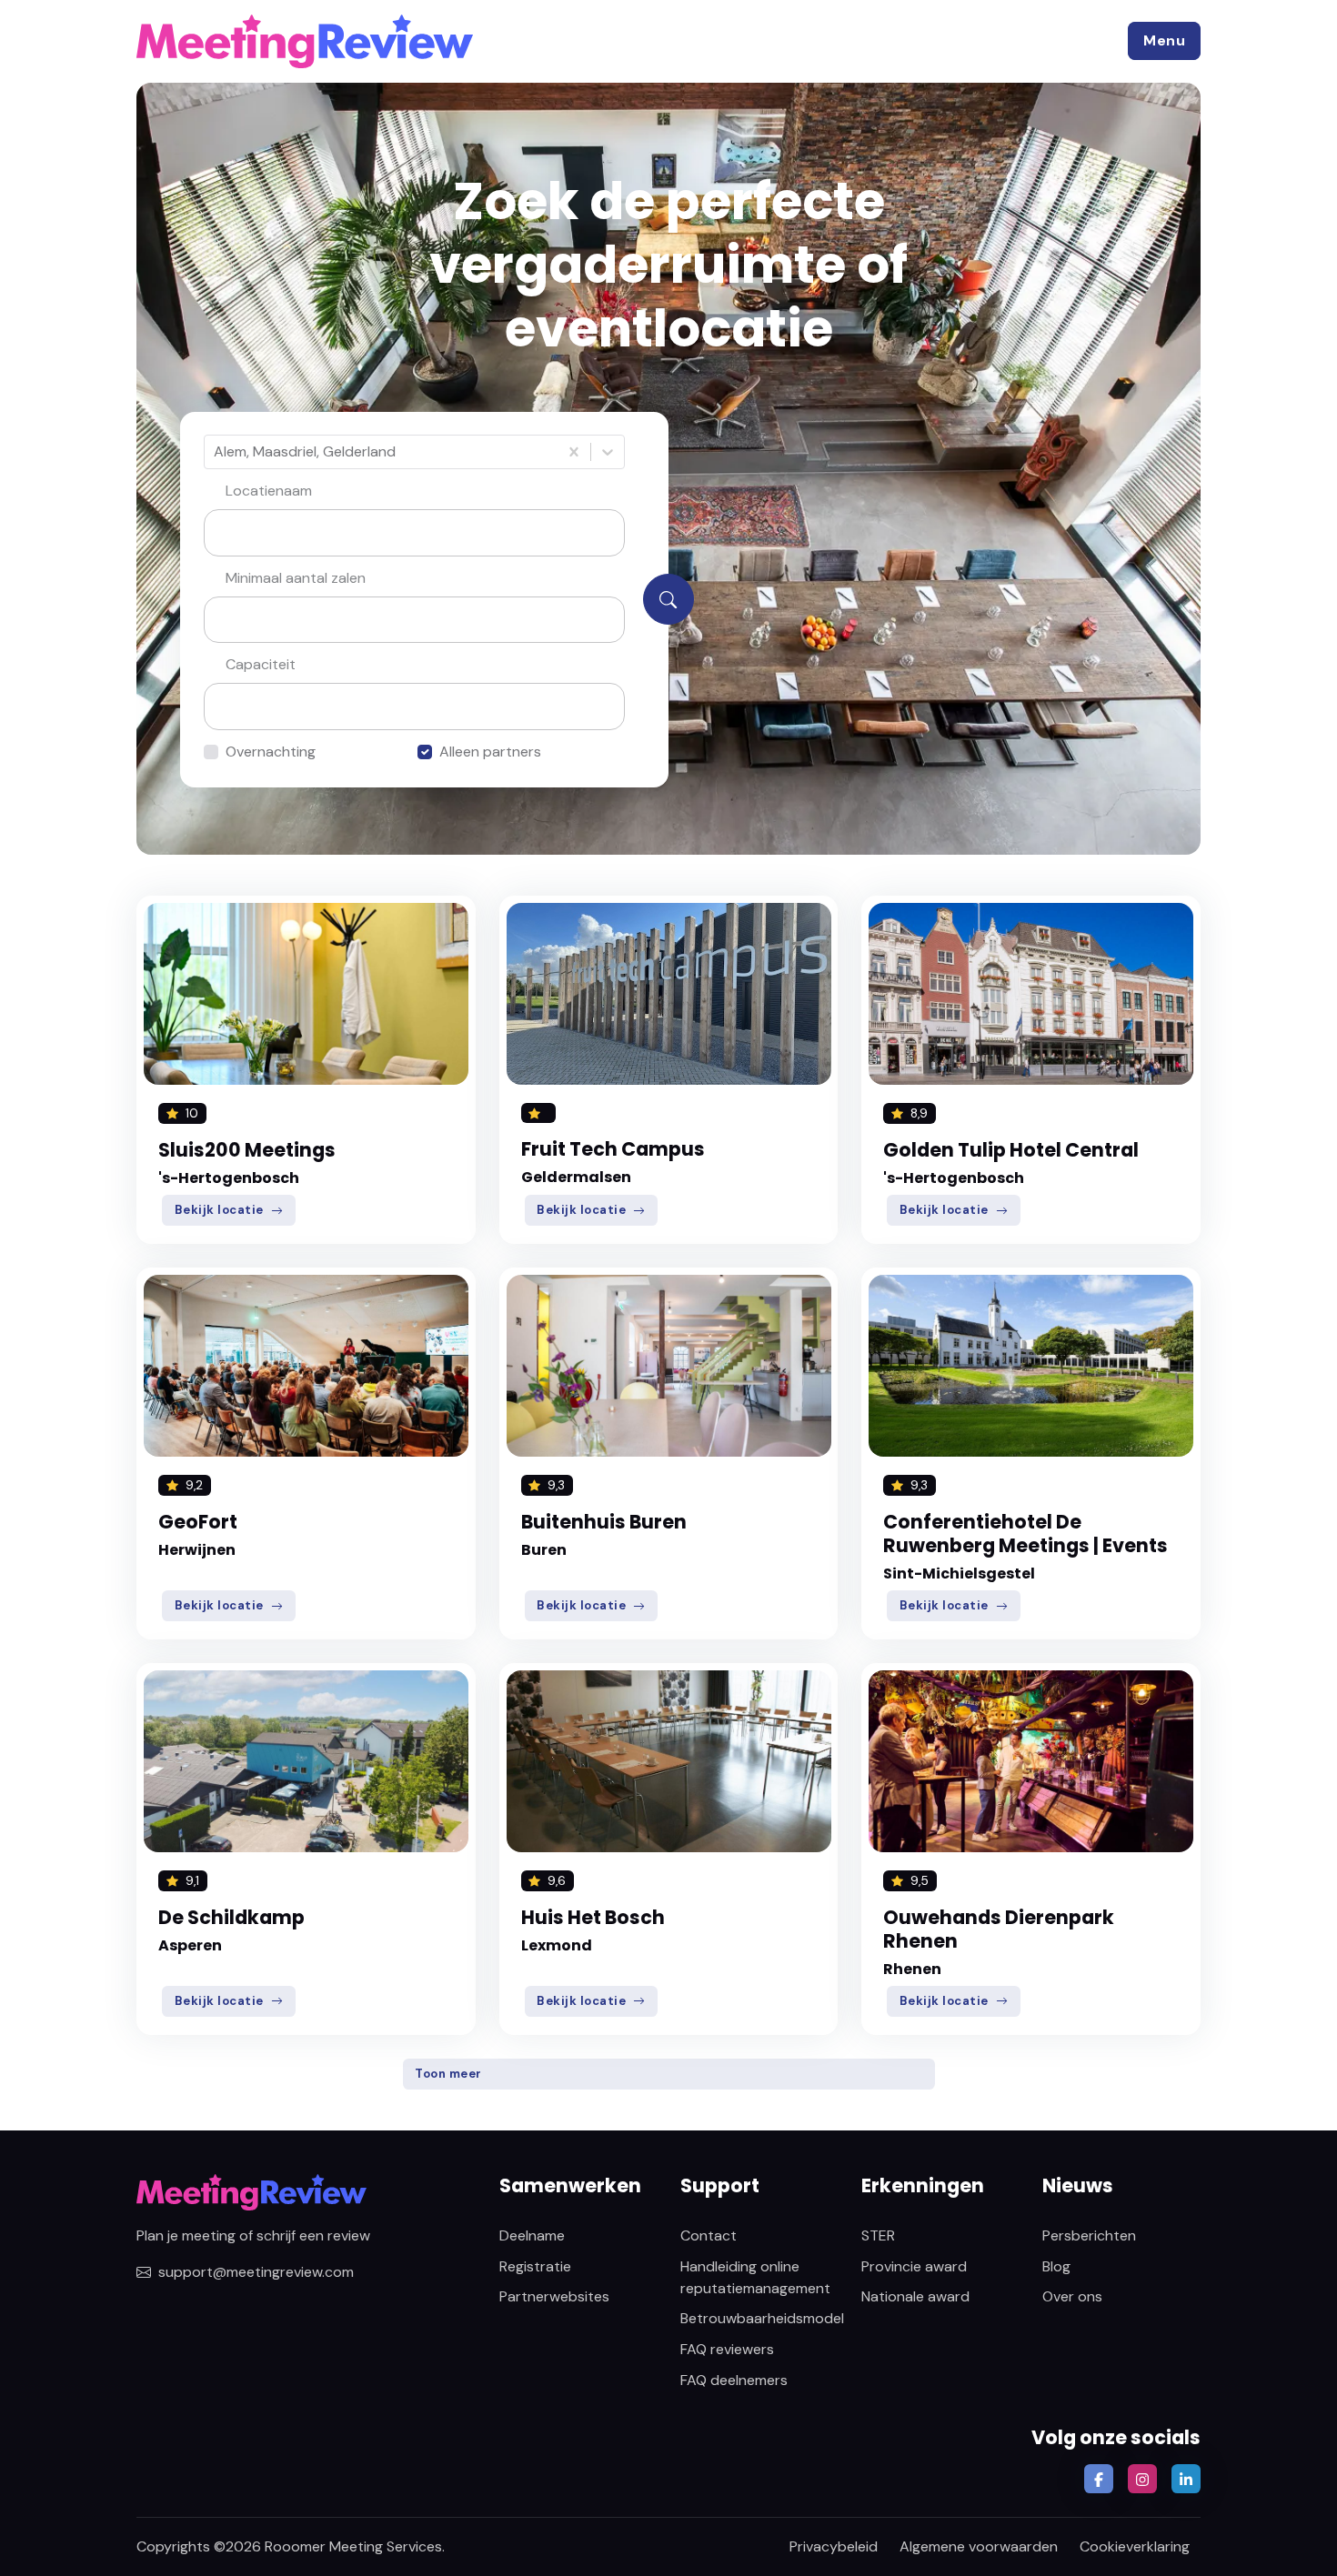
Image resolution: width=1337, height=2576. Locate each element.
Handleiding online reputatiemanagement (755, 2277)
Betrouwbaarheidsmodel (762, 2318)
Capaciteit (261, 664)
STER (878, 2235)
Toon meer (448, 2074)
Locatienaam (269, 491)
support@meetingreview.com (256, 2272)
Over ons (1072, 2296)
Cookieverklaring (1135, 2546)
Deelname (532, 2235)
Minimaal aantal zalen (296, 578)
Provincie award (914, 2266)
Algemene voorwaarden (979, 2546)
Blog (1056, 2266)
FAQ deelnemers (734, 2380)
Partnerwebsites (554, 2296)
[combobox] (216, 452)
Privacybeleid (834, 2546)
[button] (1164, 41)
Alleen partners (490, 752)
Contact (709, 2235)
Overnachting (271, 752)
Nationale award (915, 2296)
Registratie (535, 2266)
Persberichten (1089, 2235)
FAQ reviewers (727, 2349)
